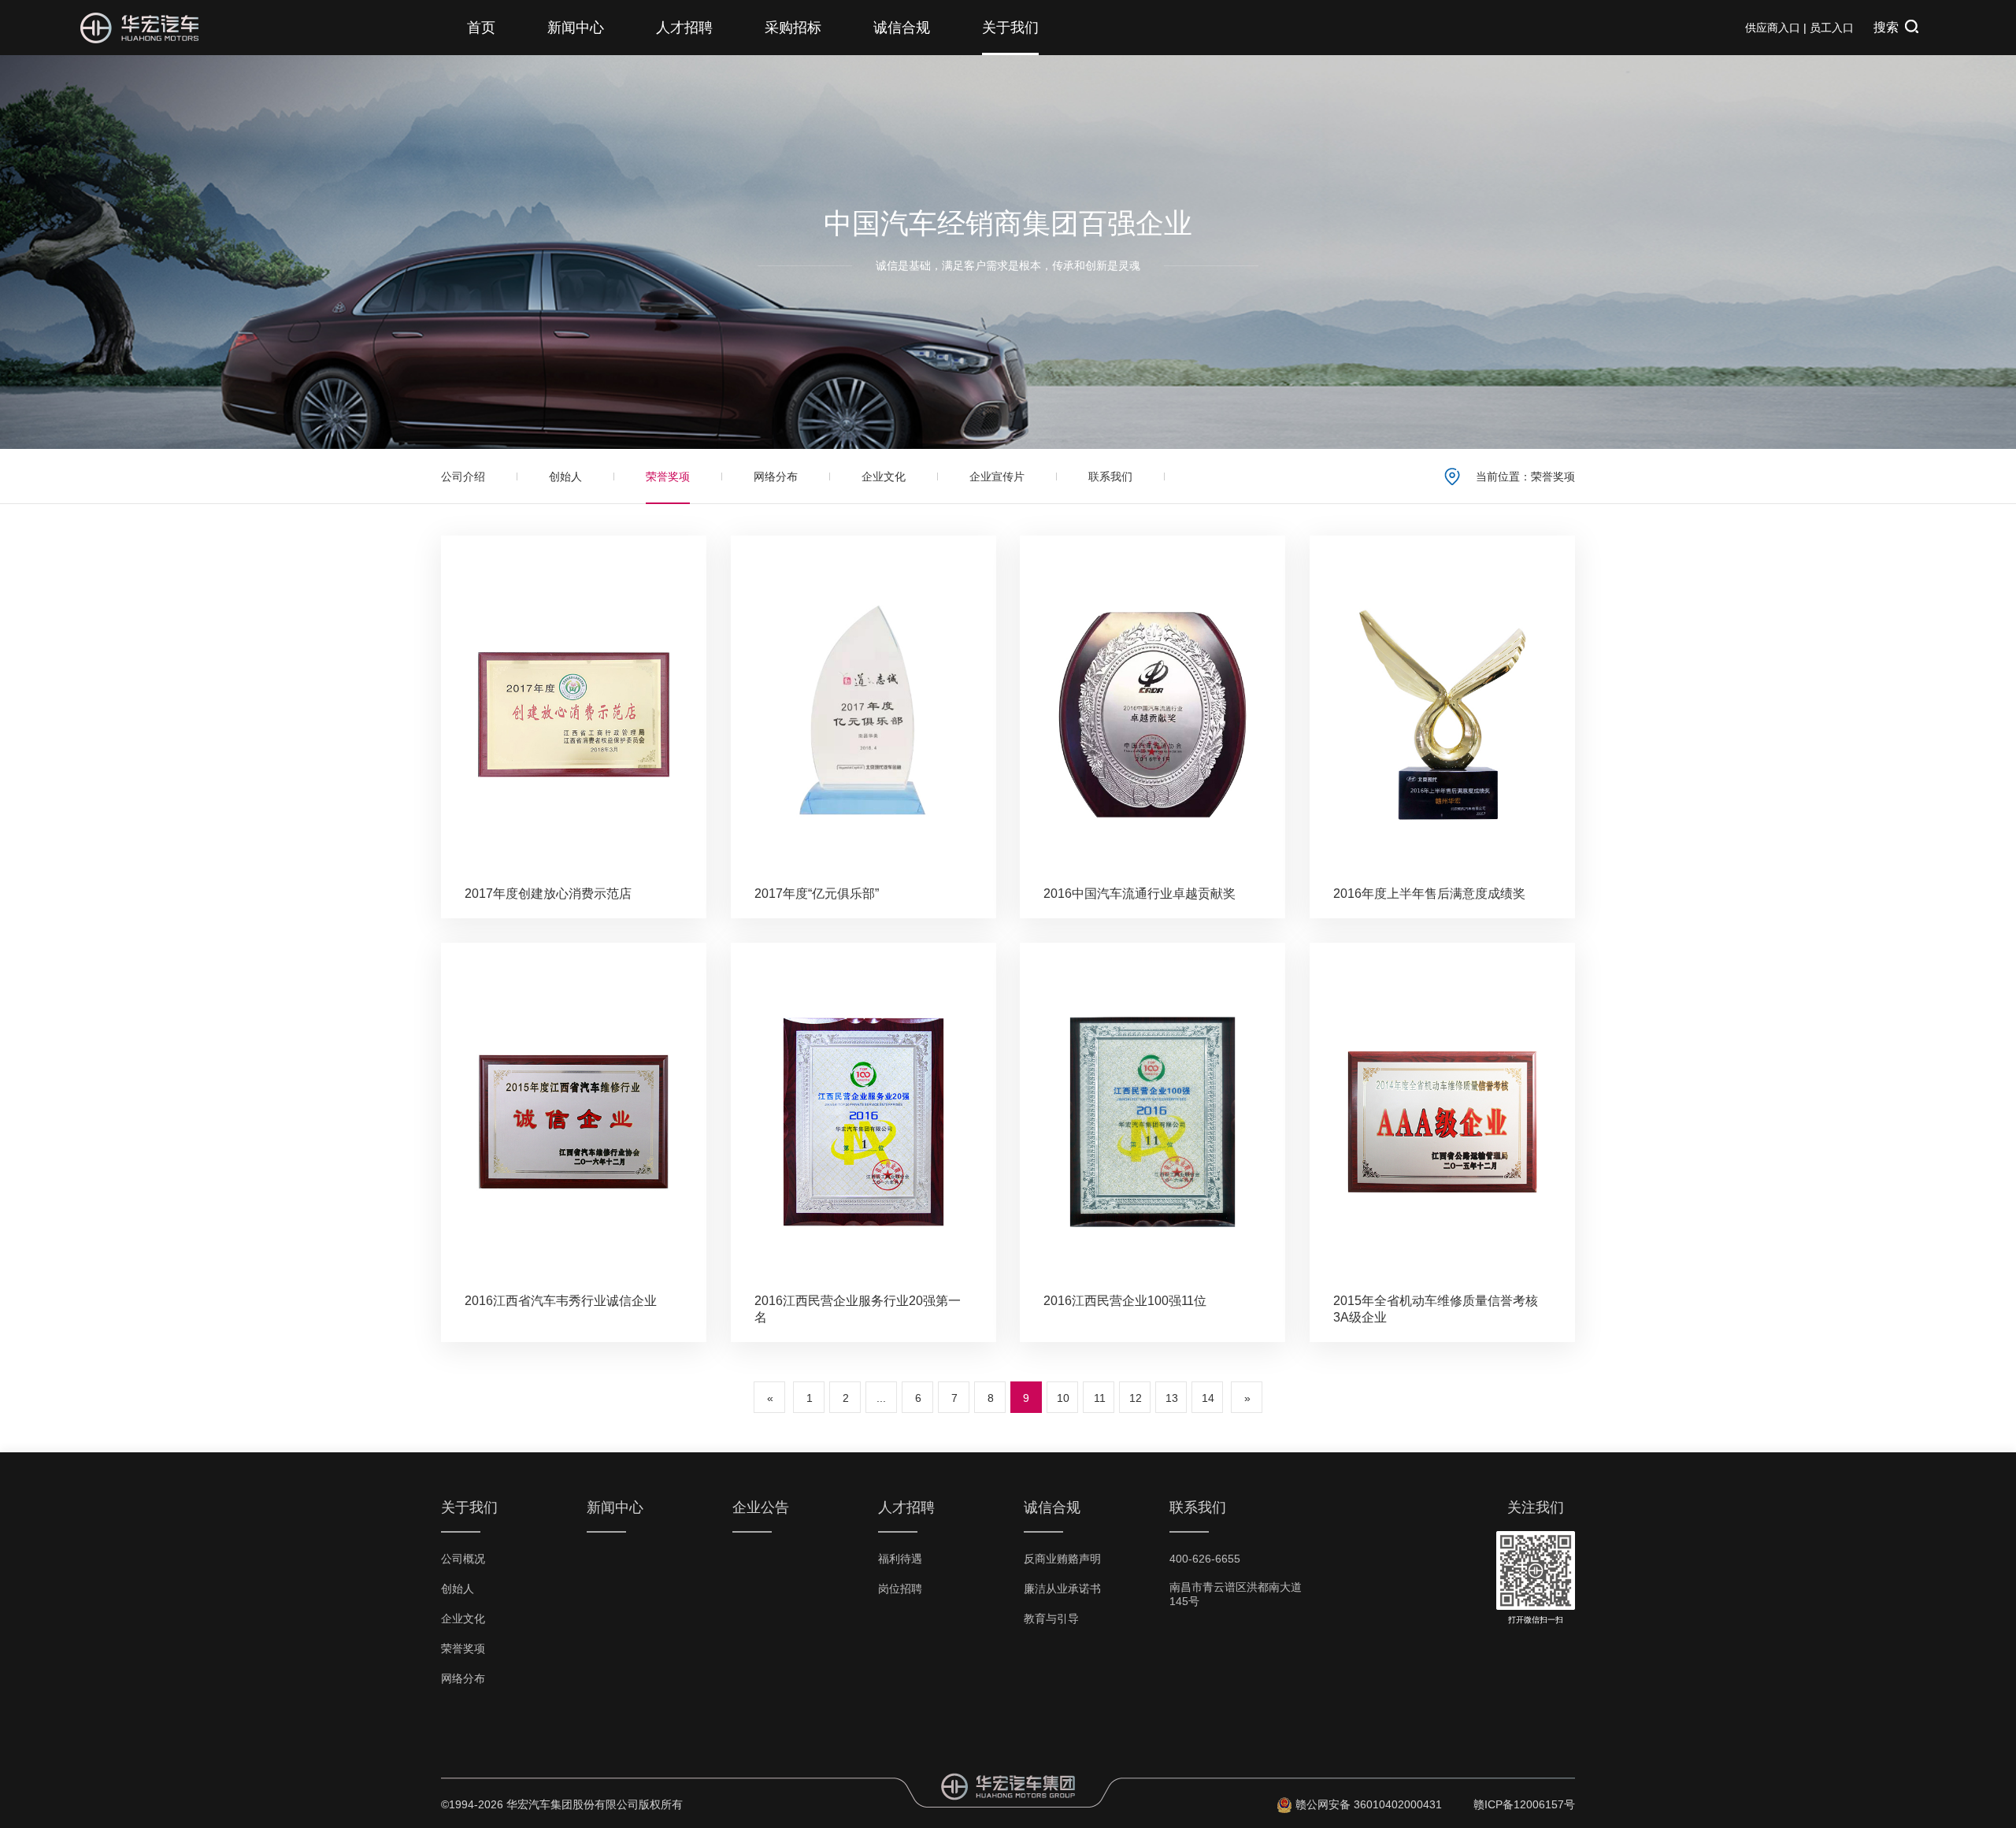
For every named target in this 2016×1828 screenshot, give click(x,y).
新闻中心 (576, 28)
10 (1063, 1398)
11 (1100, 1398)
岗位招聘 (900, 1589)
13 (1172, 1398)
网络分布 (776, 476)
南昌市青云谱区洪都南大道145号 (1236, 1594)
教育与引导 (1051, 1619)
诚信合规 (902, 28)
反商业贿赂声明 (1062, 1559)
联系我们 (1110, 476)
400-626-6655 (1205, 1559)
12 (1136, 1398)
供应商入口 (1773, 28)
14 (1208, 1398)
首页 (481, 28)
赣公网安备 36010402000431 (1369, 1804)
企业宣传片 (997, 476)
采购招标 (793, 28)
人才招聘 (684, 28)
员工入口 (1832, 28)
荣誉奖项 (668, 476)
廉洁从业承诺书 (1062, 1589)
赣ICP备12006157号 (1524, 1804)
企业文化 (884, 476)
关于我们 (1010, 28)
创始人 (565, 476)
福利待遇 (900, 1559)
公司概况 (463, 1559)
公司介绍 (463, 476)
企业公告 (761, 1507)
